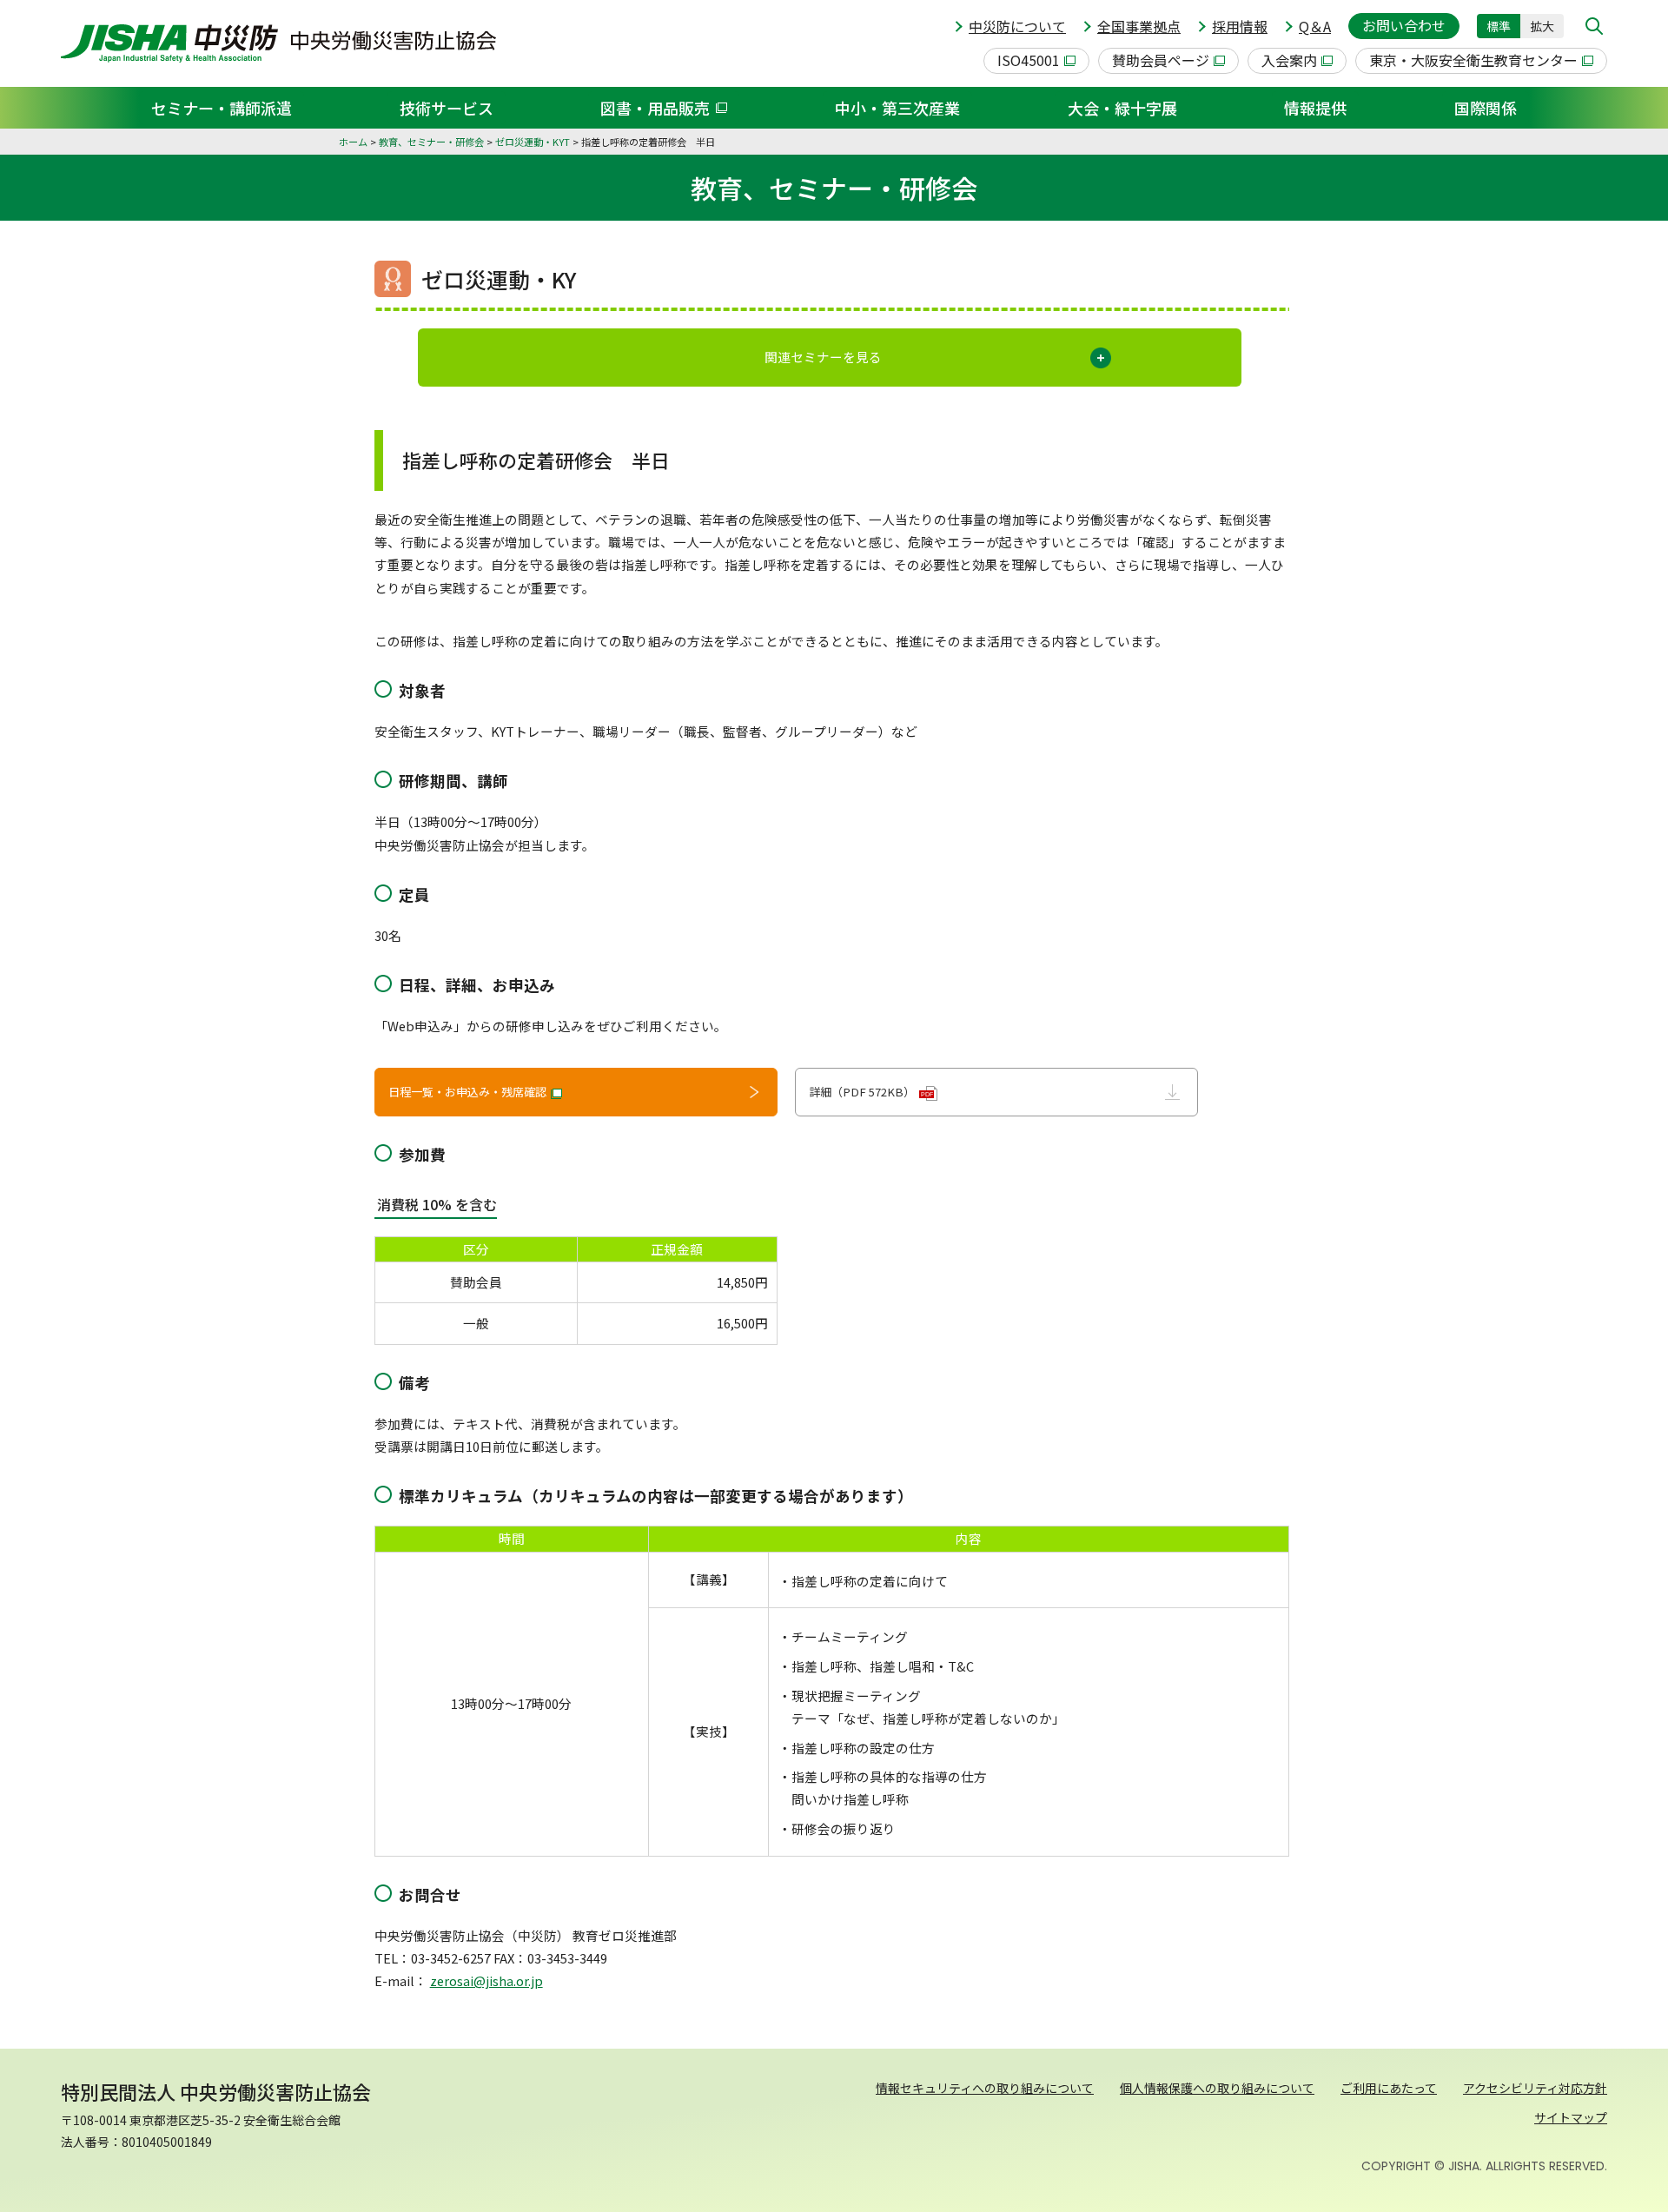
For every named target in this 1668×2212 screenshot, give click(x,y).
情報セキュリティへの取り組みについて (985, 2088)
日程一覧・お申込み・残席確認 (467, 1092)
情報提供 (1315, 108)
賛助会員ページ (1161, 60)
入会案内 (1289, 60)
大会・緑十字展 (1122, 108)
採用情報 (1240, 26)
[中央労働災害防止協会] (278, 43)
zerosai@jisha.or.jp (486, 1980)
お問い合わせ (1404, 25)
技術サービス (447, 108)
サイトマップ (1571, 2117)
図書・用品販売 (655, 108)
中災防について (1017, 26)
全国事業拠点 (1139, 26)
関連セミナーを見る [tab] (823, 357)
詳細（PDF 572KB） (871, 1092)
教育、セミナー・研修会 (431, 142)
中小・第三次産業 (897, 108)
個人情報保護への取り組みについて (1217, 2088)
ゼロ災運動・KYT (533, 142)
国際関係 (1486, 108)
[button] (1594, 26)
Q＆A (1315, 26)
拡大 (1542, 26)
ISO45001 (1029, 60)
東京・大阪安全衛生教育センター (1473, 60)
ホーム (353, 142)
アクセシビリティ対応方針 (1535, 2088)
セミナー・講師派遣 (222, 108)
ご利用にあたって (1389, 2088)
